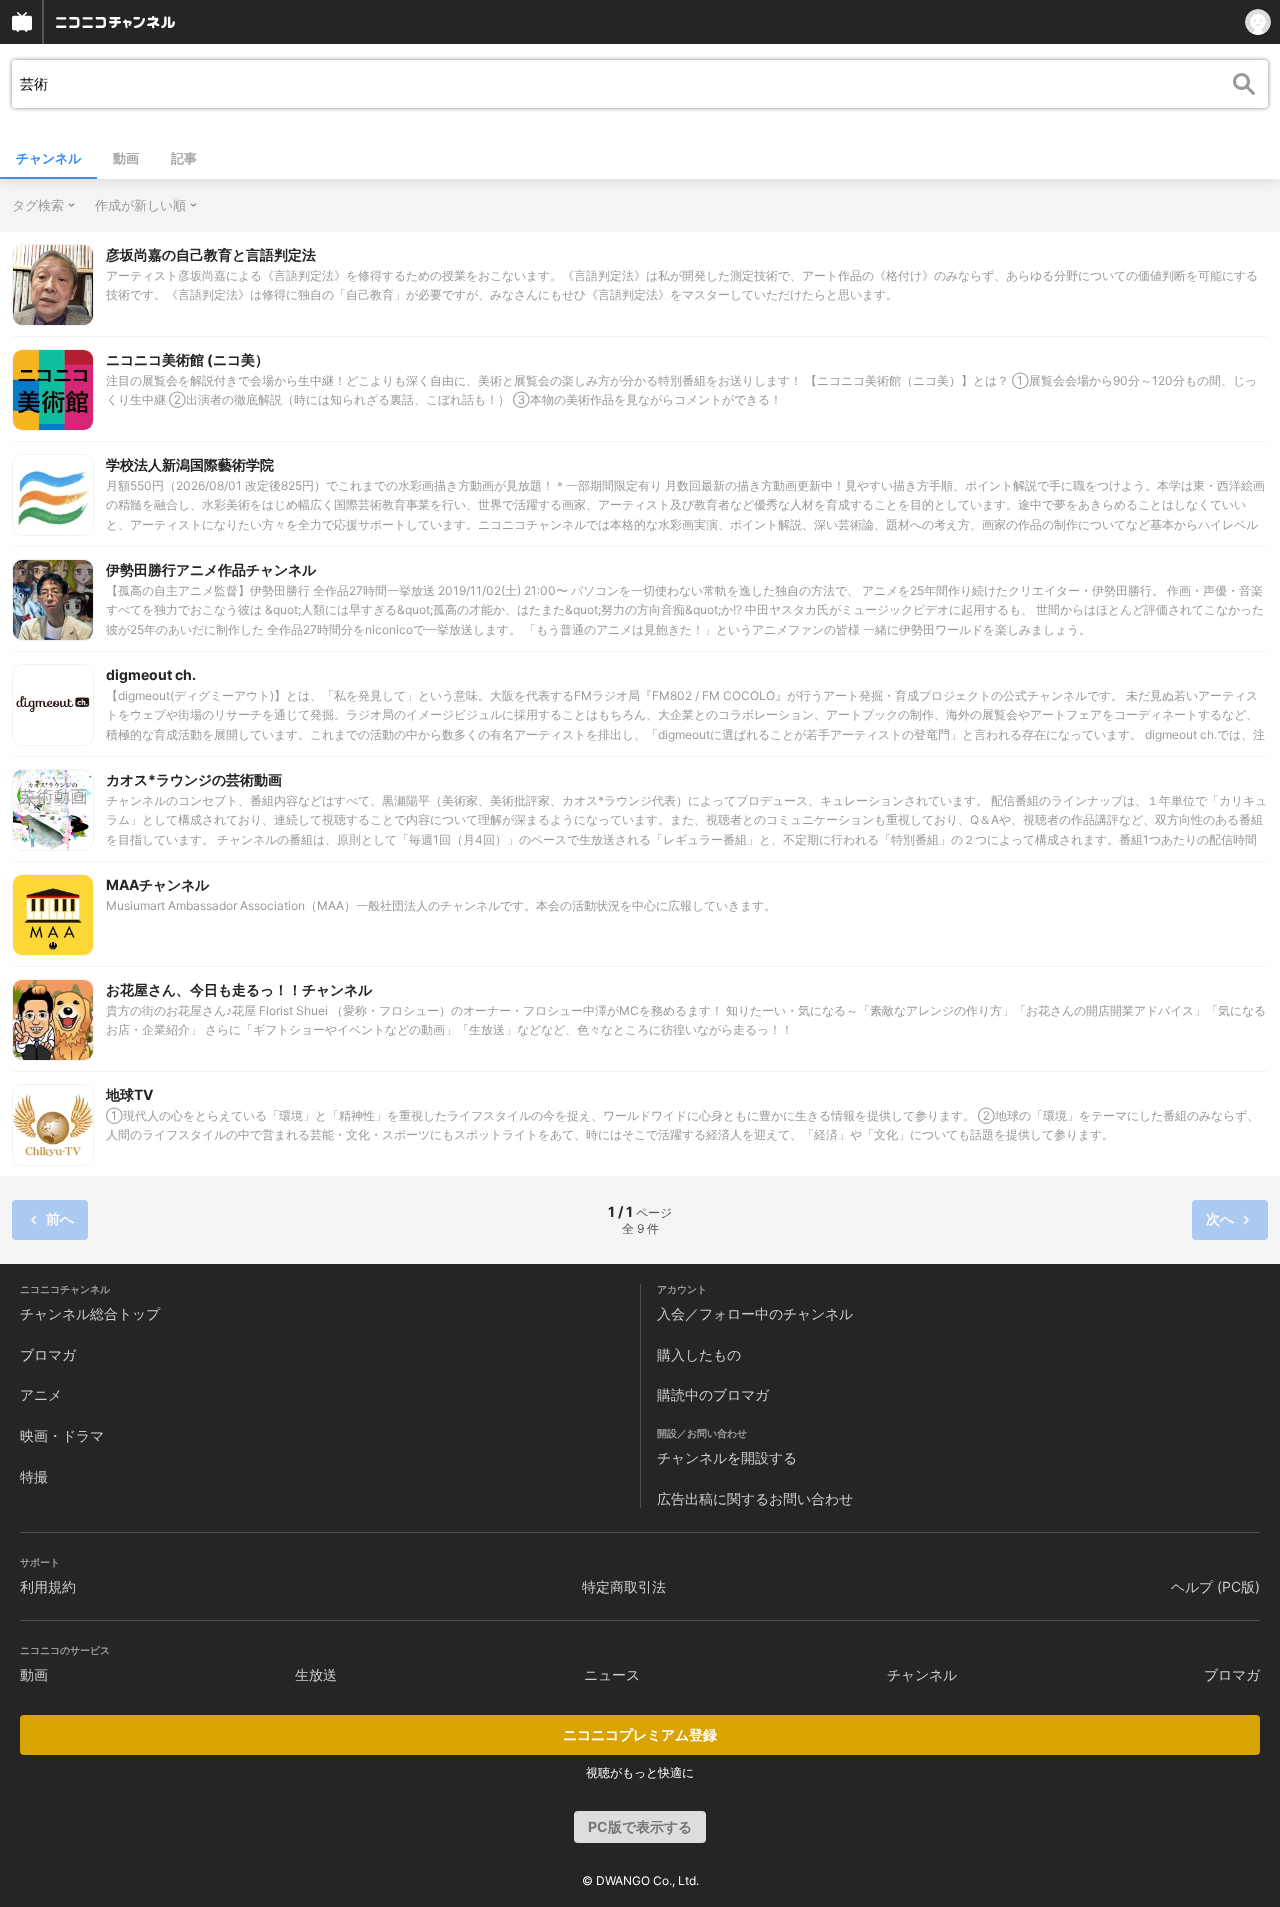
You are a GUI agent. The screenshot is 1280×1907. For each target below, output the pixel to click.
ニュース (612, 1674)
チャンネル (48, 158)
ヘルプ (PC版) (1215, 1586)
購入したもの (699, 1354)
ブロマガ (48, 1354)
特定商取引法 (624, 1586)
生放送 (316, 1674)
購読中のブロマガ (713, 1394)
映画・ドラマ (62, 1435)
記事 (184, 158)
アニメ (41, 1394)
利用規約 (48, 1586)
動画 (126, 158)
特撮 (34, 1476)
